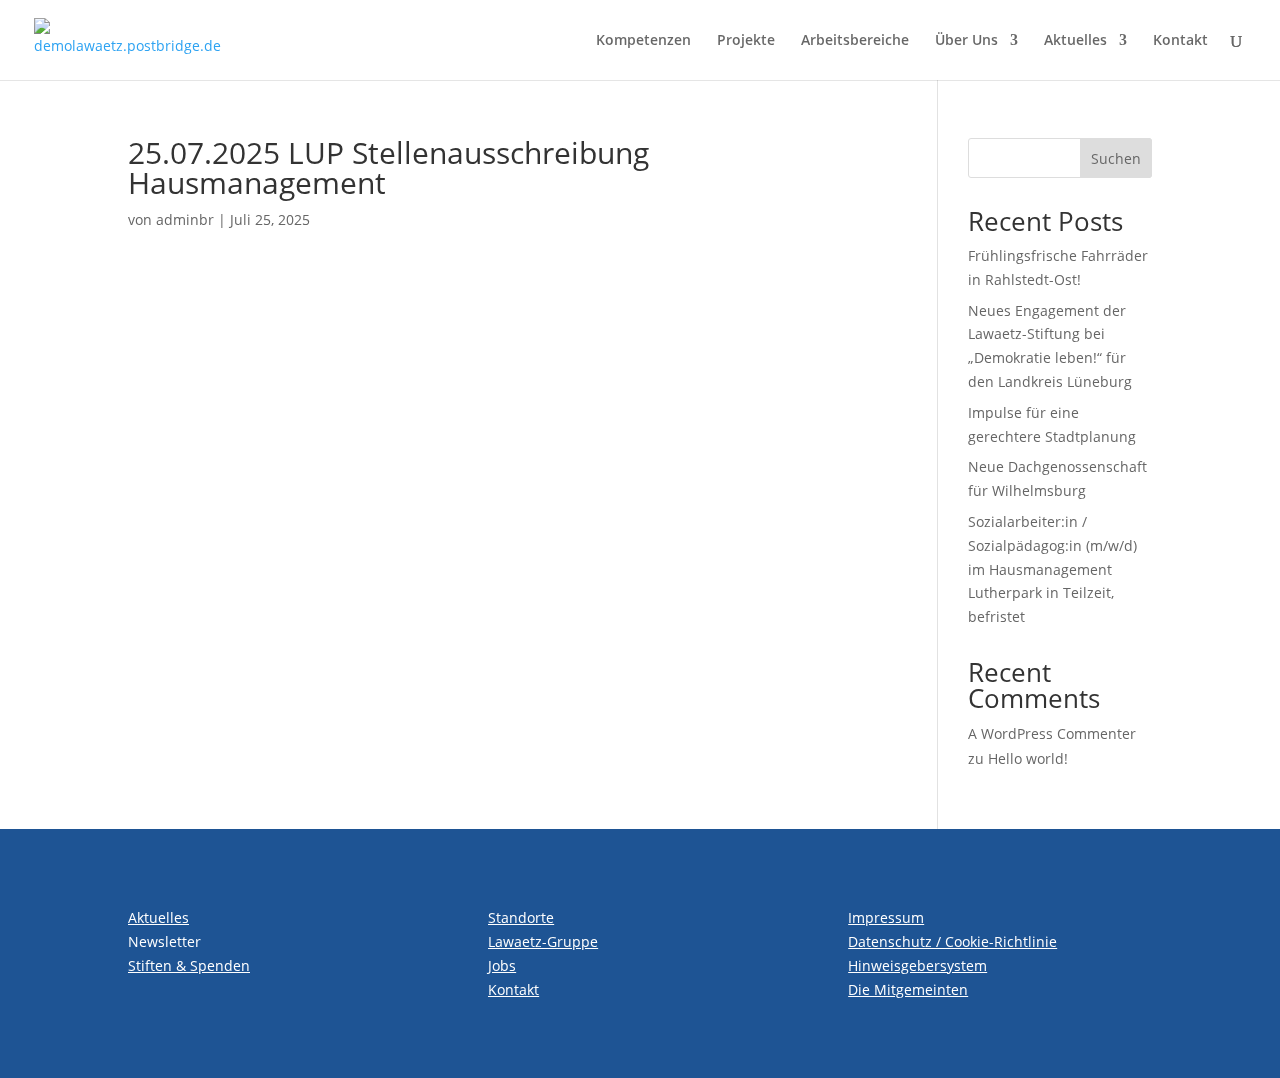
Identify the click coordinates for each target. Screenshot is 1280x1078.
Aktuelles (1075, 41)
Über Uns (966, 41)
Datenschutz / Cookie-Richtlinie (952, 941)
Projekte (746, 41)
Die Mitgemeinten (908, 989)
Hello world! (1028, 758)
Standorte (521, 917)
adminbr (185, 219)
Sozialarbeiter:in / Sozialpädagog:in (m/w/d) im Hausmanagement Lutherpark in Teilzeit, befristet (1052, 569)
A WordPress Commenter (1052, 733)
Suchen (1116, 158)
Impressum (886, 917)
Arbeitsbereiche (855, 41)
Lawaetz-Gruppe (543, 941)
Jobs (502, 965)
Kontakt (1180, 41)
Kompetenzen (643, 41)
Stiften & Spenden (189, 965)
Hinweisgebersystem (917, 965)
